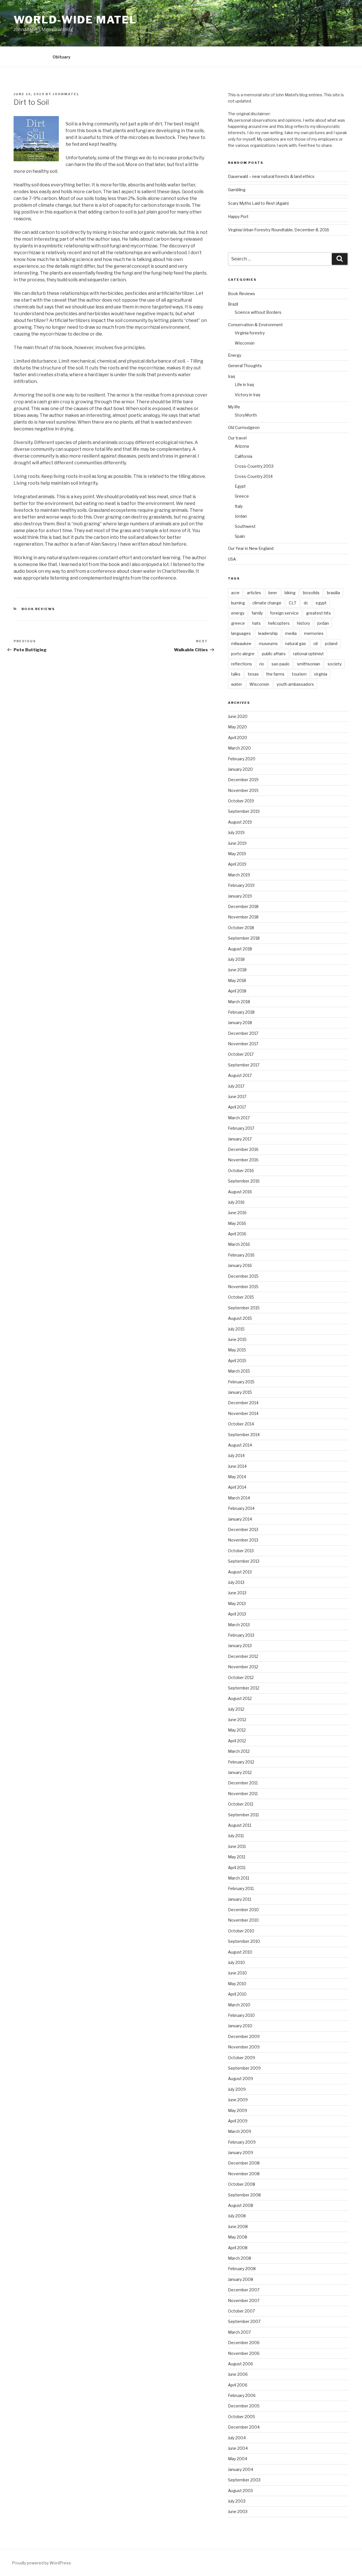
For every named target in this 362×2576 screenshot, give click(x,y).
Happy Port (238, 216)
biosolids (311, 593)
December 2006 (244, 2343)
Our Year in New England (251, 548)
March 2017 (239, 1118)
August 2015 (240, 1318)
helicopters (279, 623)
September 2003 (244, 2480)
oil (315, 644)
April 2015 (237, 1361)
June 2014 (237, 1466)
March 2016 (239, 1244)
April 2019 (237, 864)
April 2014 (237, 1487)
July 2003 (237, 2501)
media (291, 633)
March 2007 (239, 2332)
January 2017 (240, 1139)
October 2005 (242, 2417)
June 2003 (238, 2511)
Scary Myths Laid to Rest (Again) (258, 203)
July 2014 (236, 1455)
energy (238, 613)
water (237, 684)
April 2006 (238, 2385)
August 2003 (240, 2491)
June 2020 (238, 716)
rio (262, 664)
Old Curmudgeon (244, 427)
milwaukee (241, 644)
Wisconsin (245, 343)
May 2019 (237, 854)
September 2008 (244, 2195)
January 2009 (241, 2153)
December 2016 (243, 1149)
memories (314, 633)
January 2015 (240, 1392)
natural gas (296, 644)
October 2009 (242, 2058)
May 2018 (237, 980)
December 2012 (243, 1656)
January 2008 (241, 2279)
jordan (323, 623)
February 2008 (242, 2269)
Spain (240, 536)
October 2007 (241, 2311)
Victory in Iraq (247, 395)
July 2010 (236, 1962)
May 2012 (237, 1730)
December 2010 (243, 1910)
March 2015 (239, 1371)
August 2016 (240, 1192)
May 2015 (237, 1350)
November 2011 (243, 1794)
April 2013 (237, 1614)
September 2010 (244, 1941)
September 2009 (244, 2068)
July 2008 (237, 2216)
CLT (293, 603)
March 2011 (239, 1878)
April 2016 (237, 1234)
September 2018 (244, 938)
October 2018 (241, 928)
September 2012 (244, 1688)
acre (235, 593)
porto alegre (243, 654)
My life (234, 407)
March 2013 (239, 1625)
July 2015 (236, 1329)
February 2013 (241, 1635)
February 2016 (241, 1255)
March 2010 (239, 2005)
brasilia (333, 593)
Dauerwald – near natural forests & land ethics (271, 176)
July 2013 (236, 1582)
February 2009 (242, 2142)
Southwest (245, 526)
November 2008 (244, 2174)
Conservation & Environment (255, 325)
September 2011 (243, 1815)
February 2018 (241, 1012)
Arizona (242, 446)
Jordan (241, 516)
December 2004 (244, 2427)
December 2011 (243, 1783)
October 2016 (241, 1171)
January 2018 (240, 1023)
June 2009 (238, 2100)
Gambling (237, 190)
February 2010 (241, 2015)
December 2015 (243, 1276)
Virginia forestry (250, 333)
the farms (275, 674)
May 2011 (237, 1857)
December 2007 (244, 2290)
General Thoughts (245, 366)
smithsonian (309, 664)
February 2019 (241, 885)
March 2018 (239, 1002)
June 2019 (237, 843)
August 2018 (240, 949)
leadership (268, 633)
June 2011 (237, 1846)
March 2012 (239, 1751)
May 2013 (237, 1603)
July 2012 (236, 1709)
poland (331, 644)
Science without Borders (258, 312)
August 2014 (240, 1445)
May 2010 (237, 1984)
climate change (267, 603)
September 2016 (244, 1181)
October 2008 (242, 2184)
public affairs (274, 654)
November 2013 (243, 1540)
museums (268, 644)
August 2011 (240, 1825)
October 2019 (241, 801)
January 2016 (240, 1265)
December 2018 (243, 906)
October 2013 (241, 1551)
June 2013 (237, 1593)
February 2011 (241, 1888)
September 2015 (244, 1308)
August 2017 (240, 1075)
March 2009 (240, 2131)
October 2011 (241, 1804)
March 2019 (239, 875)
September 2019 (244, 811)
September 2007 (244, 2321)
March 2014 (239, 1498)
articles (254, 593)
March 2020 (239, 748)
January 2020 (240, 769)
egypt (321, 603)
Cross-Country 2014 (254, 476)
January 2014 (240, 1519)
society (335, 664)
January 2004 (241, 2469)
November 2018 (243, 917)
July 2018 (236, 959)
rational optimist (308, 654)
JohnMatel (66, 94)
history (303, 623)
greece (238, 623)
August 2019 (240, 822)
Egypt (240, 486)
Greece (242, 496)
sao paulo (281, 664)
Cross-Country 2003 (254, 466)
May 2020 (237, 727)
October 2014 (241, 1424)
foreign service (284, 613)
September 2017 (244, 1065)
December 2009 (244, 2036)
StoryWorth (246, 415)
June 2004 (238, 2448)
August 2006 (241, 2364)
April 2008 (238, 2248)
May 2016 (237, 1223)
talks (236, 674)
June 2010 (237, 1973)
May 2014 (237, 1477)
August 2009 (241, 2079)
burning (238, 603)
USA (232, 559)
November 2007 (244, 2300)
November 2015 (243, 1287)
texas (253, 674)
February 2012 (241, 1762)
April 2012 (237, 1741)
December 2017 (243, 1033)
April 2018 (237, 991)
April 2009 (238, 2121)
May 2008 (238, 2237)
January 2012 (240, 1772)
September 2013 (244, 1561)
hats (257, 623)
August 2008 (241, 2205)
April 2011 (237, 1868)
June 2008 (238, 2226)
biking (290, 593)
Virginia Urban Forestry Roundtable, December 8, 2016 (279, 230)
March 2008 (240, 2258)
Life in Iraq (244, 385)
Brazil (233, 304)
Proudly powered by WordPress (41, 2563)
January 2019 (240, 896)
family (257, 613)
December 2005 (244, 2406)
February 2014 (241, 1508)
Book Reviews (38, 609)
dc (306, 603)
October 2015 (241, 1297)
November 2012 (243, 1667)
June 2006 (238, 2374)
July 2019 (236, 832)
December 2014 (243, 1403)
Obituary (62, 57)
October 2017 (241, 1054)
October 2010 (241, 1931)
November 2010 (243, 1920)
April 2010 (237, 1994)
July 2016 (236, 1202)
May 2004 (238, 2459)
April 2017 (237, 1107)
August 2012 (240, 1698)
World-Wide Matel (75, 20)
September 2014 (244, 1435)
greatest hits (318, 613)
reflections (242, 664)
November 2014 (243, 1413)
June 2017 (237, 1097)
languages (241, 633)
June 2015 (237, 1339)
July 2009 (237, 2089)
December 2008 (244, 2163)
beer (273, 593)
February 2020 (242, 759)
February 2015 (241, 1382)
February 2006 (242, 2395)
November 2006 (244, 2353)
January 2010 (240, 2026)
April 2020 (238, 738)
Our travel (237, 438)
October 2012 (241, 1677)
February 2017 (241, 1128)
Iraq (231, 376)
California (244, 456)
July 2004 (237, 2438)
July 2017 (236, 1086)
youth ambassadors (295, 684)
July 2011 (236, 1836)
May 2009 (238, 2110)
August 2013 (240, 1572)
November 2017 (243, 1044)
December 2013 (243, 1529)
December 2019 (243, 780)
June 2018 (237, 970)
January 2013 (240, 1646)
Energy (235, 355)
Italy (239, 506)
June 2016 (237, 1213)
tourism (299, 674)
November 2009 (244, 2047)
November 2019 (243, 790)
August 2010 (240, 1952)
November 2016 (243, 1160)
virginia (321, 674)
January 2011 (240, 1899)
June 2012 (237, 1720)
